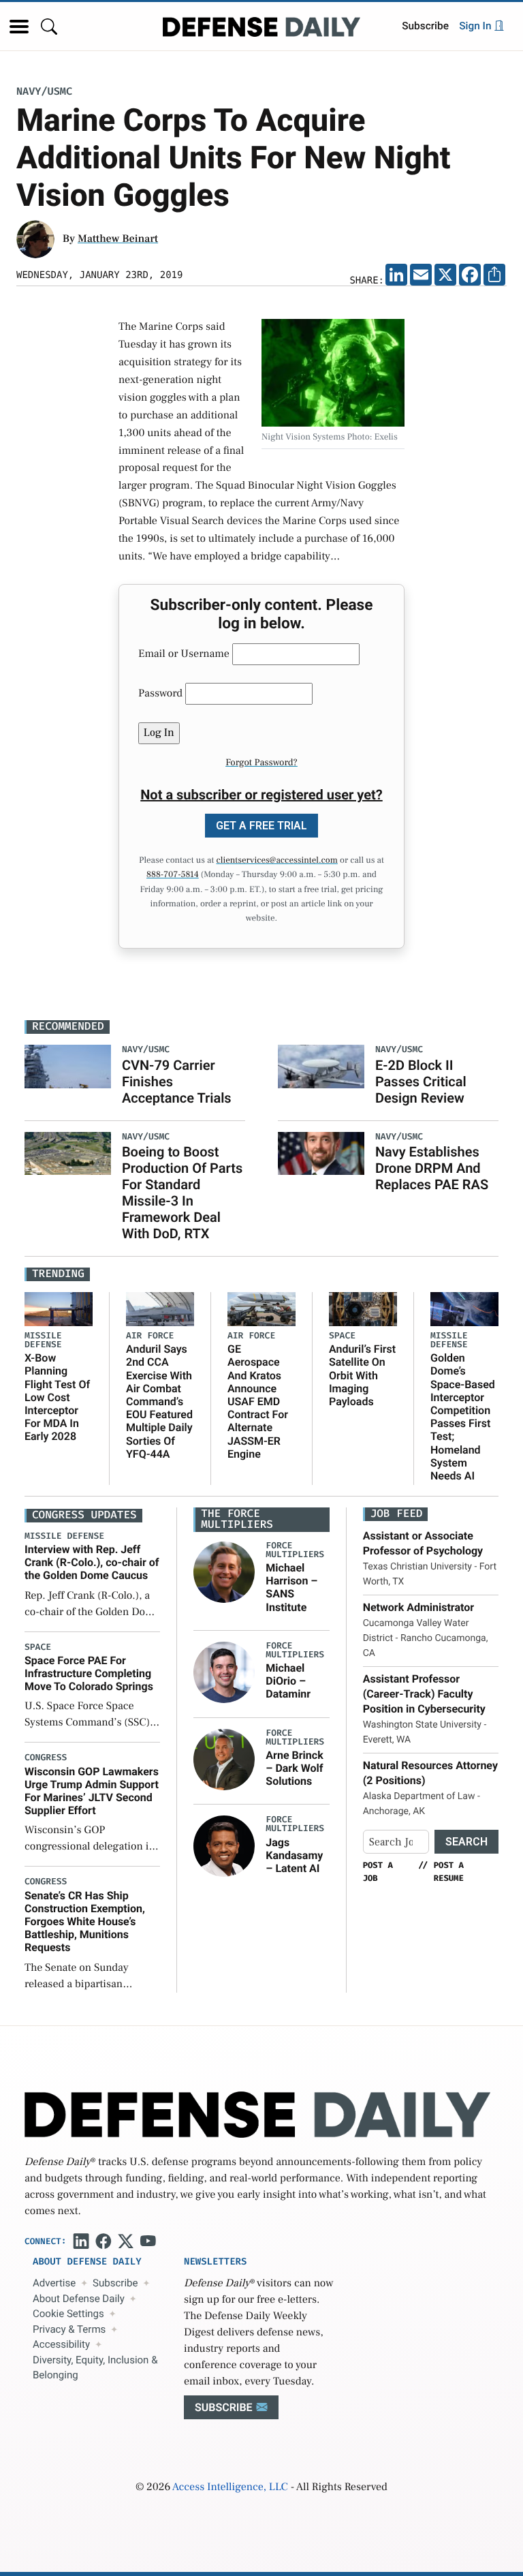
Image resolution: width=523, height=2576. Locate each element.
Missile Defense (43, 1340)
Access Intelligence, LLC (230, 2487)
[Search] (49, 26)
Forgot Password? (261, 763)
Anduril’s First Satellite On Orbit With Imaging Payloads (362, 1375)
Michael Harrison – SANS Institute (291, 1588)
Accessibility (61, 2344)
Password (160, 694)
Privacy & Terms (69, 2329)
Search (466, 1842)
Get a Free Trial (261, 826)
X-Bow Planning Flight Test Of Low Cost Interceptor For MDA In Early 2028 (57, 1397)
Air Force (150, 1336)
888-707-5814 (173, 875)
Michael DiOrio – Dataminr (288, 1681)
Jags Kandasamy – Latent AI (294, 1855)
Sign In (476, 26)
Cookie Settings (68, 2314)
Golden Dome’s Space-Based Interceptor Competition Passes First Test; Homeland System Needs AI (463, 1417)
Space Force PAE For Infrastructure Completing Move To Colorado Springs (89, 1673)
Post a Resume (449, 1871)
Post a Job (378, 1871)
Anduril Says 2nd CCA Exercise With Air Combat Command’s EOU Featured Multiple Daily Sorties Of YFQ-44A (159, 1401)
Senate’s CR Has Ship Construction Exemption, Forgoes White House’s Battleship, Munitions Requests (85, 1922)
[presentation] (224, 1571)
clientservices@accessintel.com (277, 861)
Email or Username (184, 654)
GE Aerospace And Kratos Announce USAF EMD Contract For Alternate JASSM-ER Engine (258, 1401)
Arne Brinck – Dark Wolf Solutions (294, 1768)
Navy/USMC (44, 92)
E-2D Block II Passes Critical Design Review (421, 1082)
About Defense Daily (79, 2299)
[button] (19, 27)
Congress (46, 1758)
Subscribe (425, 26)
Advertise (54, 2283)
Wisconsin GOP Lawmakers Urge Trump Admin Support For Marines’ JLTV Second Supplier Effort (92, 1791)
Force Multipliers (295, 1550)
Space (342, 1336)
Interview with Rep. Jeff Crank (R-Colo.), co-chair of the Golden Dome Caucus (92, 1562)
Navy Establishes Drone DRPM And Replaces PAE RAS (432, 1168)
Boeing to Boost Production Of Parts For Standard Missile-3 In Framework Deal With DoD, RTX (182, 1193)
